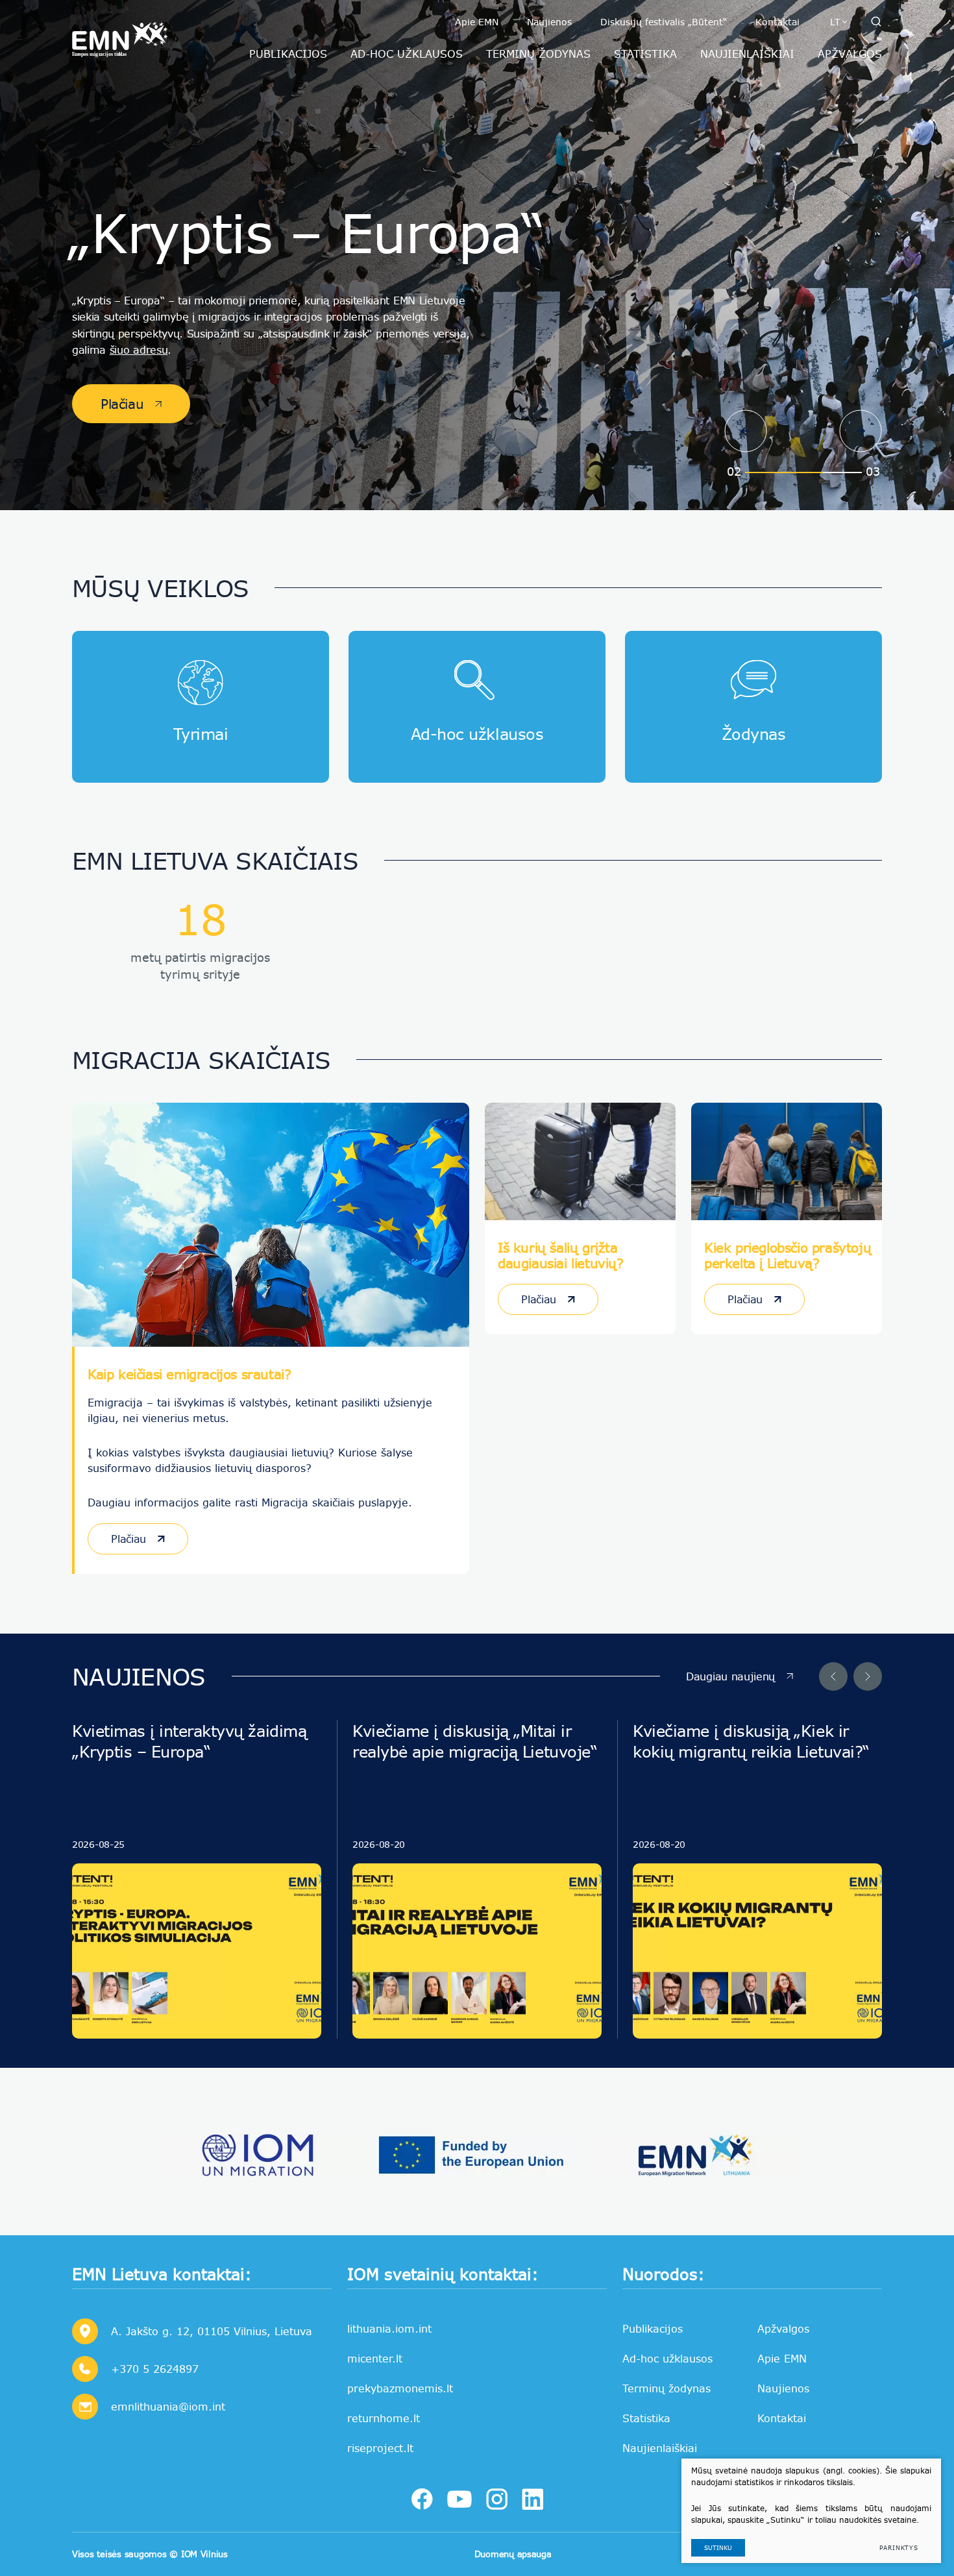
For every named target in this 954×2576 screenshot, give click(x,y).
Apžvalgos (783, 2328)
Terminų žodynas (667, 2388)
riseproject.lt (380, 2448)
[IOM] (259, 2155)
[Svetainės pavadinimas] (120, 36)
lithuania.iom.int (389, 2328)
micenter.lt (375, 2358)
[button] (746, 431)
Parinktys (899, 2548)
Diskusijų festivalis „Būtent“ (664, 22)
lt (835, 22)
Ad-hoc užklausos (667, 2358)
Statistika (646, 2418)
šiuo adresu (139, 350)
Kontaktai (777, 22)
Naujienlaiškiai (660, 2448)
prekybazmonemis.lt (400, 2388)
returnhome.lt (384, 2418)
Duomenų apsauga (513, 2554)
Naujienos (549, 22)
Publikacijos (653, 2328)
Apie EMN (477, 22)
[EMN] (695, 2155)
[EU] (477, 2155)
